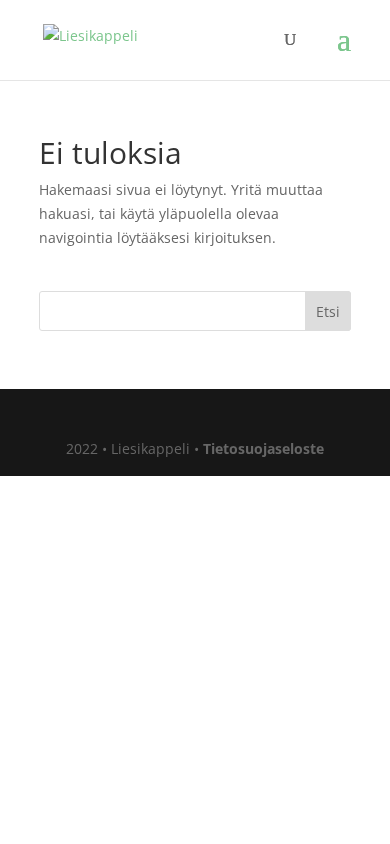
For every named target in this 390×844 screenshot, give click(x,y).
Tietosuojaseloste (263, 448)
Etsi (328, 311)
